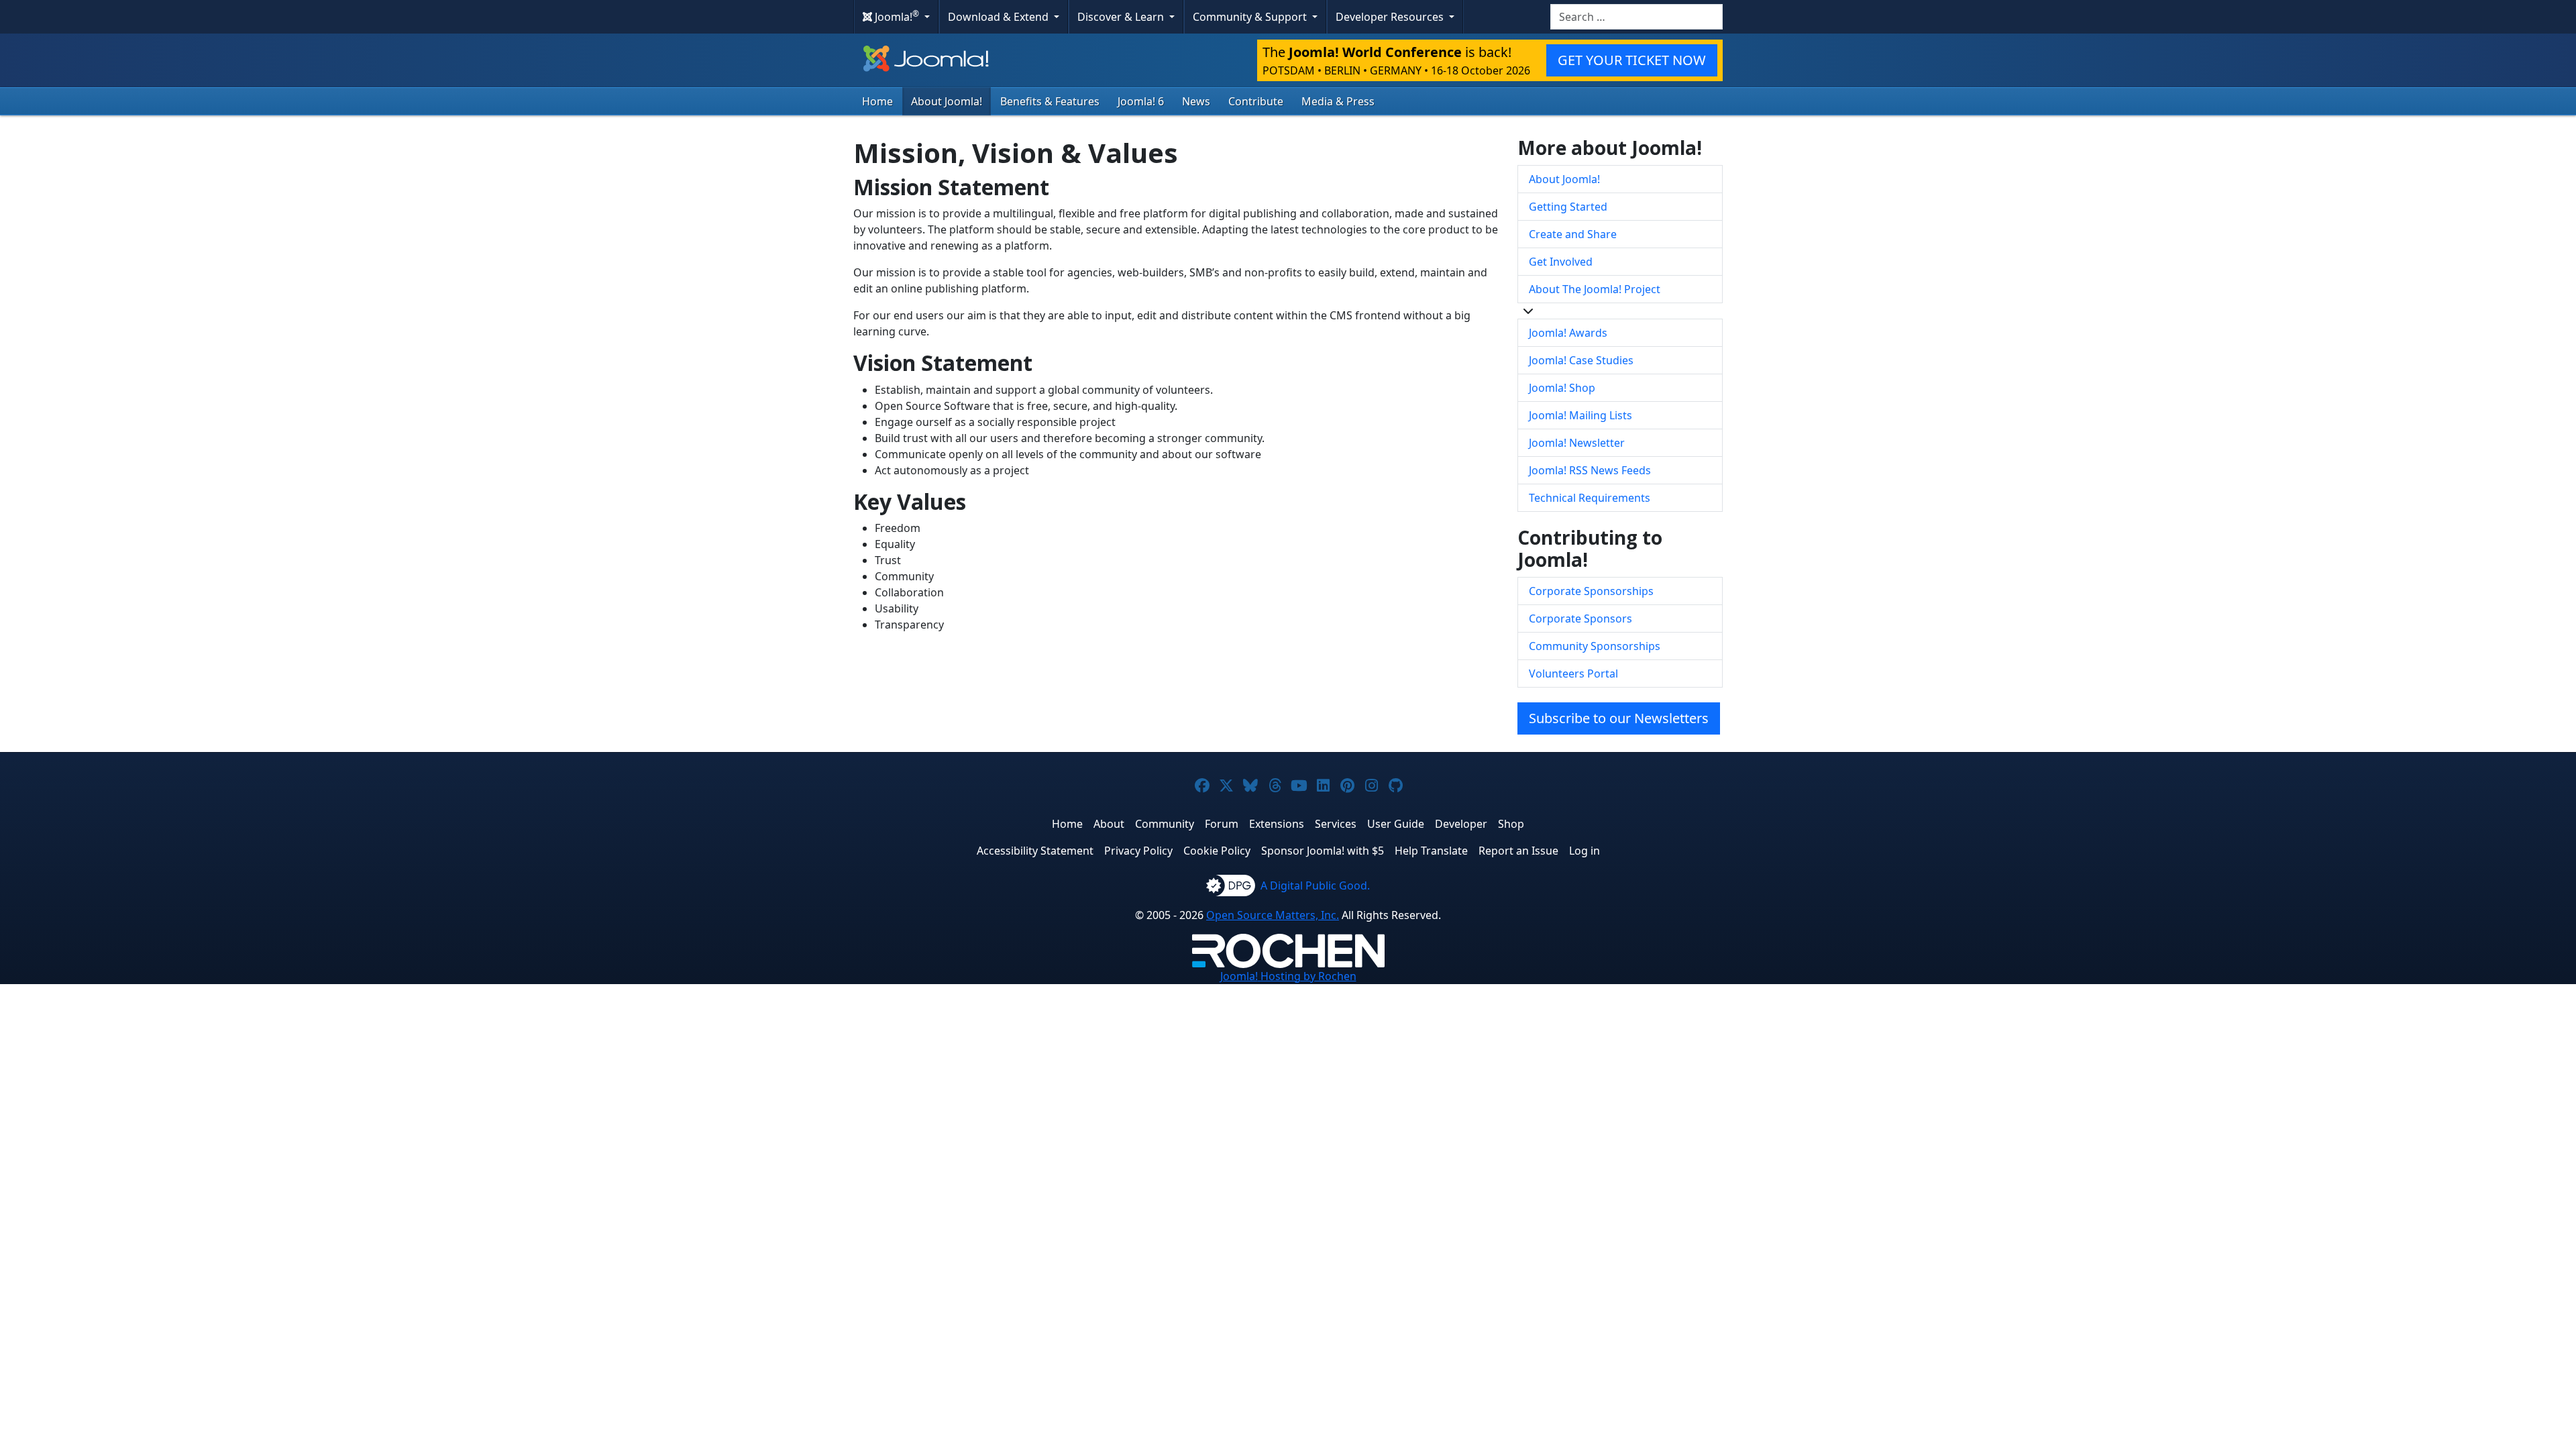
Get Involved (1561, 262)
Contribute (1256, 101)
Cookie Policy (1217, 851)
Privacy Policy (1138, 851)
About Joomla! (947, 101)
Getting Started (1568, 207)
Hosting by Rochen (1288, 976)
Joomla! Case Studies (1581, 360)
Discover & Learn (1122, 17)
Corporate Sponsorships (1591, 591)
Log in (1585, 851)
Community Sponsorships (1595, 646)
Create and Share (1573, 234)
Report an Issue (1518, 851)
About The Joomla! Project (1595, 289)
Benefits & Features (1050, 101)
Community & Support (1251, 17)
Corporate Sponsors (1580, 619)
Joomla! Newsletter (1577, 443)
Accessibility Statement (1035, 851)
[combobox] (1636, 17)
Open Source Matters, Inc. (1273, 915)
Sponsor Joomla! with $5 (1323, 851)
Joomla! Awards (1568, 333)
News (1196, 101)
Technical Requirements (1590, 498)
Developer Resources (1391, 17)
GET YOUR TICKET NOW (1632, 60)
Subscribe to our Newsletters (1619, 718)
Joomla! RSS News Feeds (1590, 470)
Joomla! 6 (1141, 101)
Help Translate (1431, 851)
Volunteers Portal (1573, 674)
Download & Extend (1000, 17)
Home (877, 101)
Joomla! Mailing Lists (1580, 415)
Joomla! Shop (1562, 388)
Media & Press (1338, 101)
